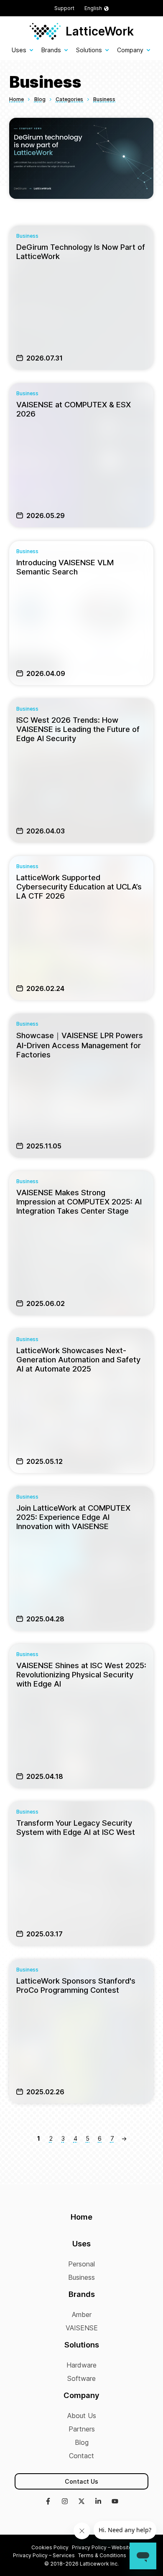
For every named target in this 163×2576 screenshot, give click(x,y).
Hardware (81, 2365)
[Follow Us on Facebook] (48, 2502)
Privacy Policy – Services (44, 2555)
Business (81, 2277)
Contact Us (81, 2481)
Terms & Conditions (102, 2555)
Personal (81, 2264)
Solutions (89, 50)
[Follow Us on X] (81, 2502)
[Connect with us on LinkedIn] (98, 2502)
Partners (82, 2429)
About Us (82, 2416)
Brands (51, 50)
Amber (82, 2314)
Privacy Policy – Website (102, 2547)
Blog (82, 2442)
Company (130, 50)
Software (81, 2378)
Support (64, 8)
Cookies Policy (50, 2547)
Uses (19, 50)
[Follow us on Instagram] (65, 2502)
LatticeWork (100, 31)
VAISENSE (82, 2328)
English (93, 8)
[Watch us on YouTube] (115, 2502)
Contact (81, 2456)
